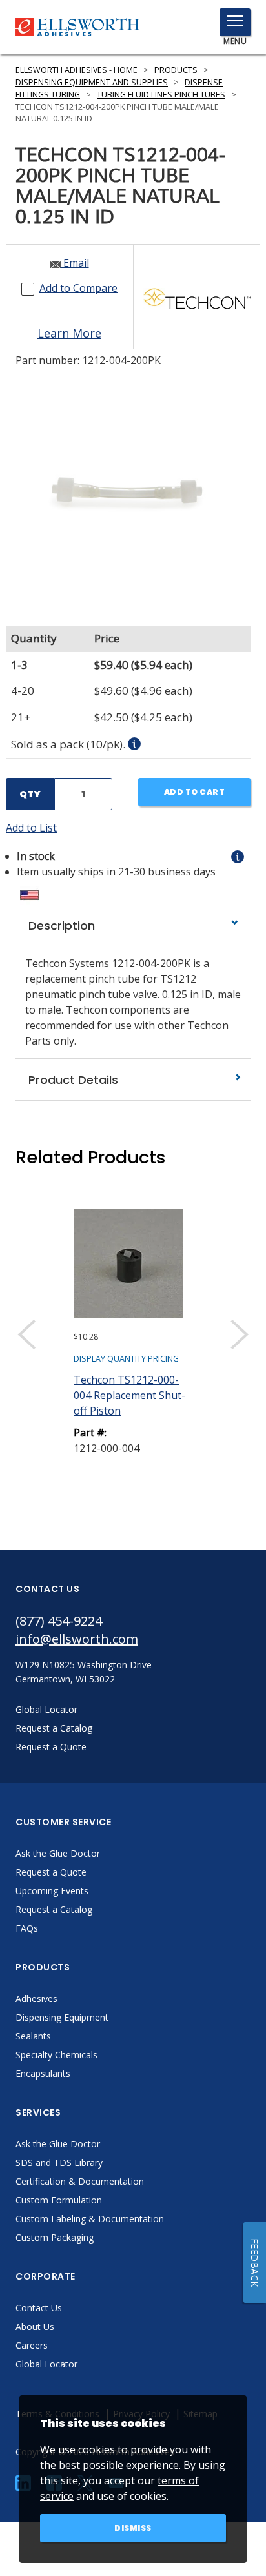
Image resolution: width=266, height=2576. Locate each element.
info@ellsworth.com (77, 1639)
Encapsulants (43, 2073)
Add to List (31, 828)
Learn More (69, 333)
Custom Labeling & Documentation (90, 2219)
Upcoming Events (52, 1891)
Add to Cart (195, 792)
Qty (30, 794)
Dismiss (133, 2528)
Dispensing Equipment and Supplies (92, 82)
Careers (32, 2345)
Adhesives (36, 1998)
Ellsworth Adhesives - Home (77, 70)
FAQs (27, 1928)
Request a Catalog (54, 1909)
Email (75, 263)
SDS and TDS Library (59, 2162)
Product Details (72, 1080)
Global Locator (46, 2364)
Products (176, 70)
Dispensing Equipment (62, 2017)
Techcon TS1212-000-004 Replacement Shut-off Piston (129, 1395)
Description (60, 925)
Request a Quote (51, 1872)
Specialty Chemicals (56, 2055)
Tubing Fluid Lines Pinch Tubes (161, 95)
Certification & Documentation (80, 2181)
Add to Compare (78, 288)
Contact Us (39, 2308)
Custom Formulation (59, 2200)
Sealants (33, 2036)
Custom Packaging (55, 2237)
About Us (35, 2326)
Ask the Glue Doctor (58, 1853)
